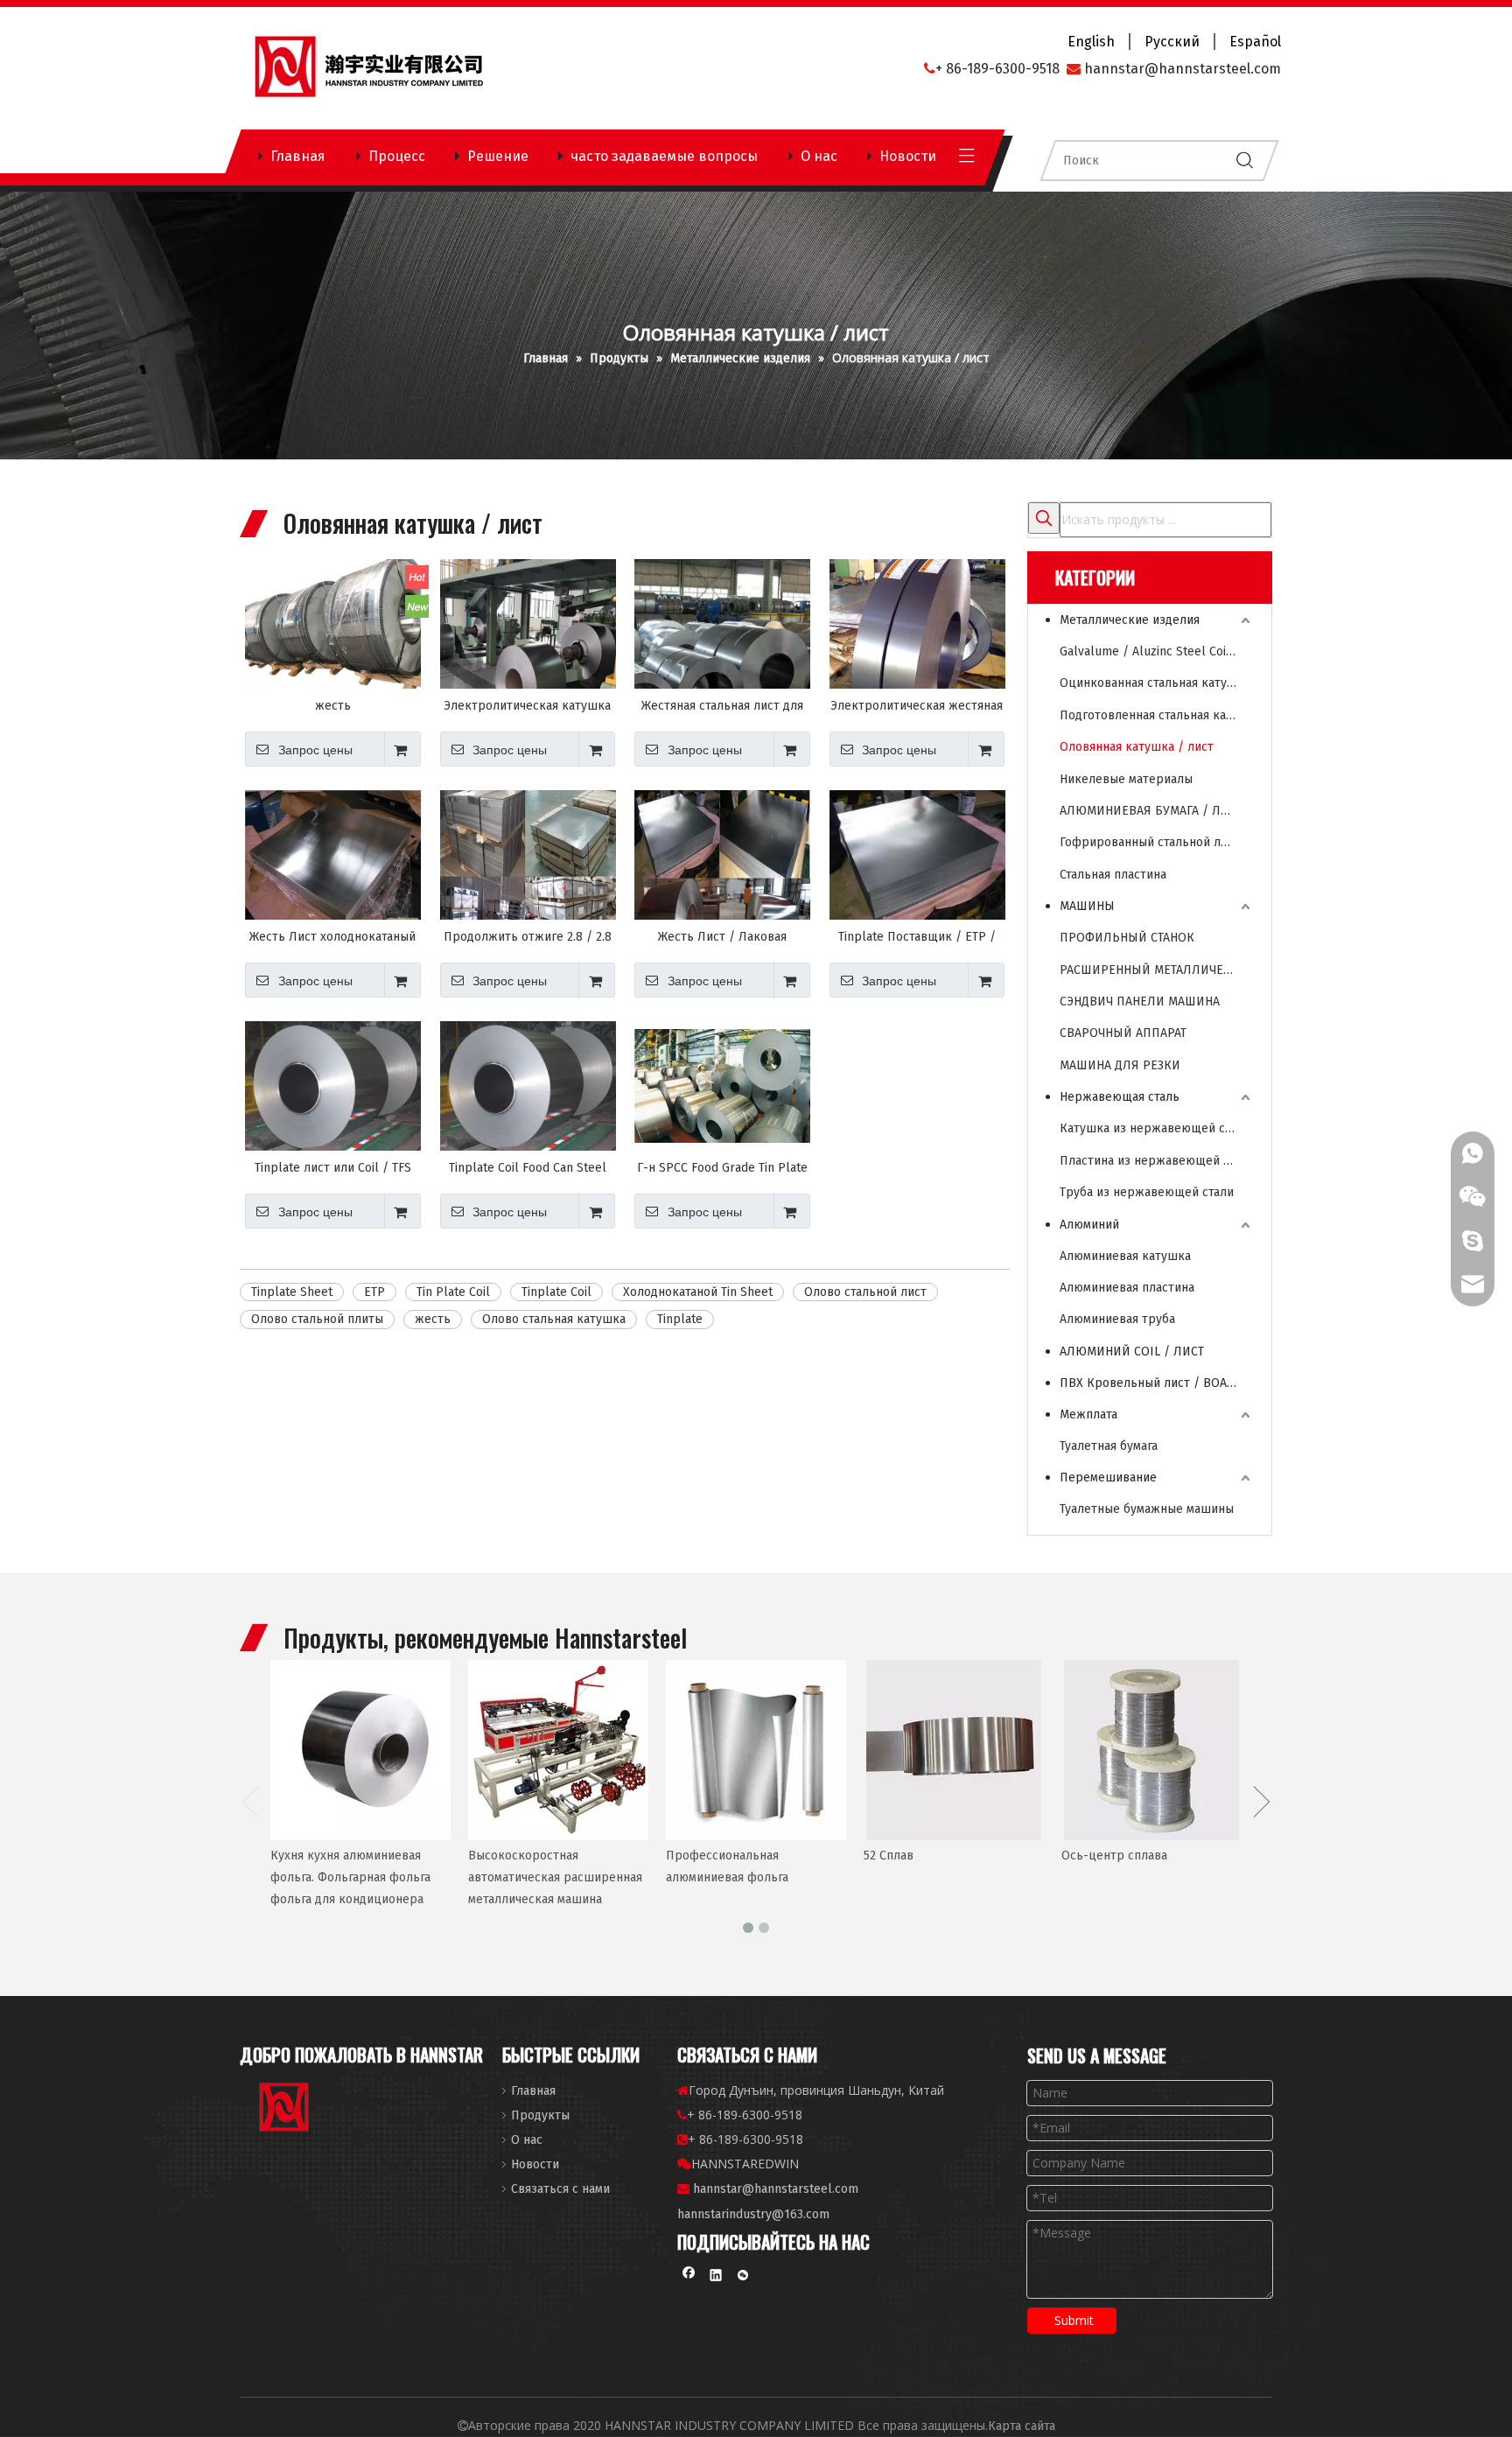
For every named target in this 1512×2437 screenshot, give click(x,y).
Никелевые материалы (1126, 779)
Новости (908, 156)
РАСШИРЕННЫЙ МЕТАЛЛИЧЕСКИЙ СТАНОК (1157, 970)
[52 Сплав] (954, 1750)
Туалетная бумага (1109, 1446)
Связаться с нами (560, 2189)
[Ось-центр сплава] (1151, 1750)
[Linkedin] (716, 2277)
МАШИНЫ (1087, 906)
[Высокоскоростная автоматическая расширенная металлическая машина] (558, 1750)
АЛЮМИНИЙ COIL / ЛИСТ (1132, 1352)
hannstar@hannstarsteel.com (776, 2189)
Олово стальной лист (865, 1292)
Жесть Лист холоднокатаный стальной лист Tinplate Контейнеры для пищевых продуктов (332, 937)
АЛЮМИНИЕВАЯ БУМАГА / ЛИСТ (1151, 811)
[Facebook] (689, 2277)
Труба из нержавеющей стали (1147, 1192)
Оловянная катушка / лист (1137, 747)
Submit (1074, 2320)
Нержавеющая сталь (1120, 1097)
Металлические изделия (1130, 620)
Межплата (1088, 1415)
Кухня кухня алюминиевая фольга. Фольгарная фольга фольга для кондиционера (350, 1877)
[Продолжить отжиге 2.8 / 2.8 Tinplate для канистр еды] (528, 875)
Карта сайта (1022, 2426)
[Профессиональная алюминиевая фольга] (756, 1750)
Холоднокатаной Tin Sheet (698, 1292)
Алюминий (1089, 1225)
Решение (498, 156)
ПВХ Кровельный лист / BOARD (1151, 1383)
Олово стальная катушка (554, 1319)
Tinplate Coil (556, 1292)
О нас (819, 156)
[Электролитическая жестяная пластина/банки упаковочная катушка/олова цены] (917, 636)
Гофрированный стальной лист (1150, 842)
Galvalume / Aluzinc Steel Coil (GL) (1157, 651)
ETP (374, 1292)
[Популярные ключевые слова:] (1044, 518)
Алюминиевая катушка (1125, 1256)
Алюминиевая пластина (1127, 1288)
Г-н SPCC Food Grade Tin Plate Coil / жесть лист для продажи (722, 1168)
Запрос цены (315, 750)
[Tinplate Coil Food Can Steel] (528, 1086)
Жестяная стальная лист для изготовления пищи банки (722, 706)
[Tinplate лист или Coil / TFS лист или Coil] (333, 1086)
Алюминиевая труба (1117, 1319)
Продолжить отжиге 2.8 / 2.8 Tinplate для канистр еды (528, 937)
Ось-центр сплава (1114, 1856)
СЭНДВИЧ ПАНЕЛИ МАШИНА (1140, 1001)
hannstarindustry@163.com (753, 2214)
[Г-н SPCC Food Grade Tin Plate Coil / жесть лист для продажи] (722, 1085)
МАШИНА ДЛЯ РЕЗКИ (1120, 1065)
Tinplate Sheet (292, 1292)
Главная (298, 156)
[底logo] (285, 2110)
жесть (333, 706)
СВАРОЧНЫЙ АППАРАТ (1123, 1033)
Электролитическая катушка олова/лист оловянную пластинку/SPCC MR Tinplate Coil (527, 706)
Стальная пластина (1113, 875)
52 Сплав (889, 1856)
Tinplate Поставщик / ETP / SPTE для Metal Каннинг (917, 937)
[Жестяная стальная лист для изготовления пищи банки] (722, 647)
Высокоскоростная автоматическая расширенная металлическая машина (555, 1877)
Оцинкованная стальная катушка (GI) (1157, 683)
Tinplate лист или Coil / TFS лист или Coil (333, 1168)
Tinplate (680, 1319)
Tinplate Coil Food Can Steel (528, 1168)
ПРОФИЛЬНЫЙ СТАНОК (1127, 938)
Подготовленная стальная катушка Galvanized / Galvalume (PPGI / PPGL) (1157, 715)
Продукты (540, 2115)
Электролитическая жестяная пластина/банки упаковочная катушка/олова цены (917, 706)
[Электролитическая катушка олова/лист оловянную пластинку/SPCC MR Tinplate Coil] (528, 649)
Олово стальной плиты (317, 1319)
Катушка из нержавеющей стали (1155, 1128)
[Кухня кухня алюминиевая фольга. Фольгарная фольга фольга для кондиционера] (360, 1750)
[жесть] (333, 647)
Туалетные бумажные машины (1147, 1509)
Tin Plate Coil (453, 1292)
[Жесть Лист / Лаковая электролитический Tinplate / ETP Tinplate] (722, 874)
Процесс (397, 156)
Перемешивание (1108, 1478)
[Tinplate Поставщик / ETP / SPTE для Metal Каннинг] (917, 855)
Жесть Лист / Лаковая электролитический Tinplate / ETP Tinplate (722, 937)
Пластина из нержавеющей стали (1157, 1161)
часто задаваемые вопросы (664, 156)
